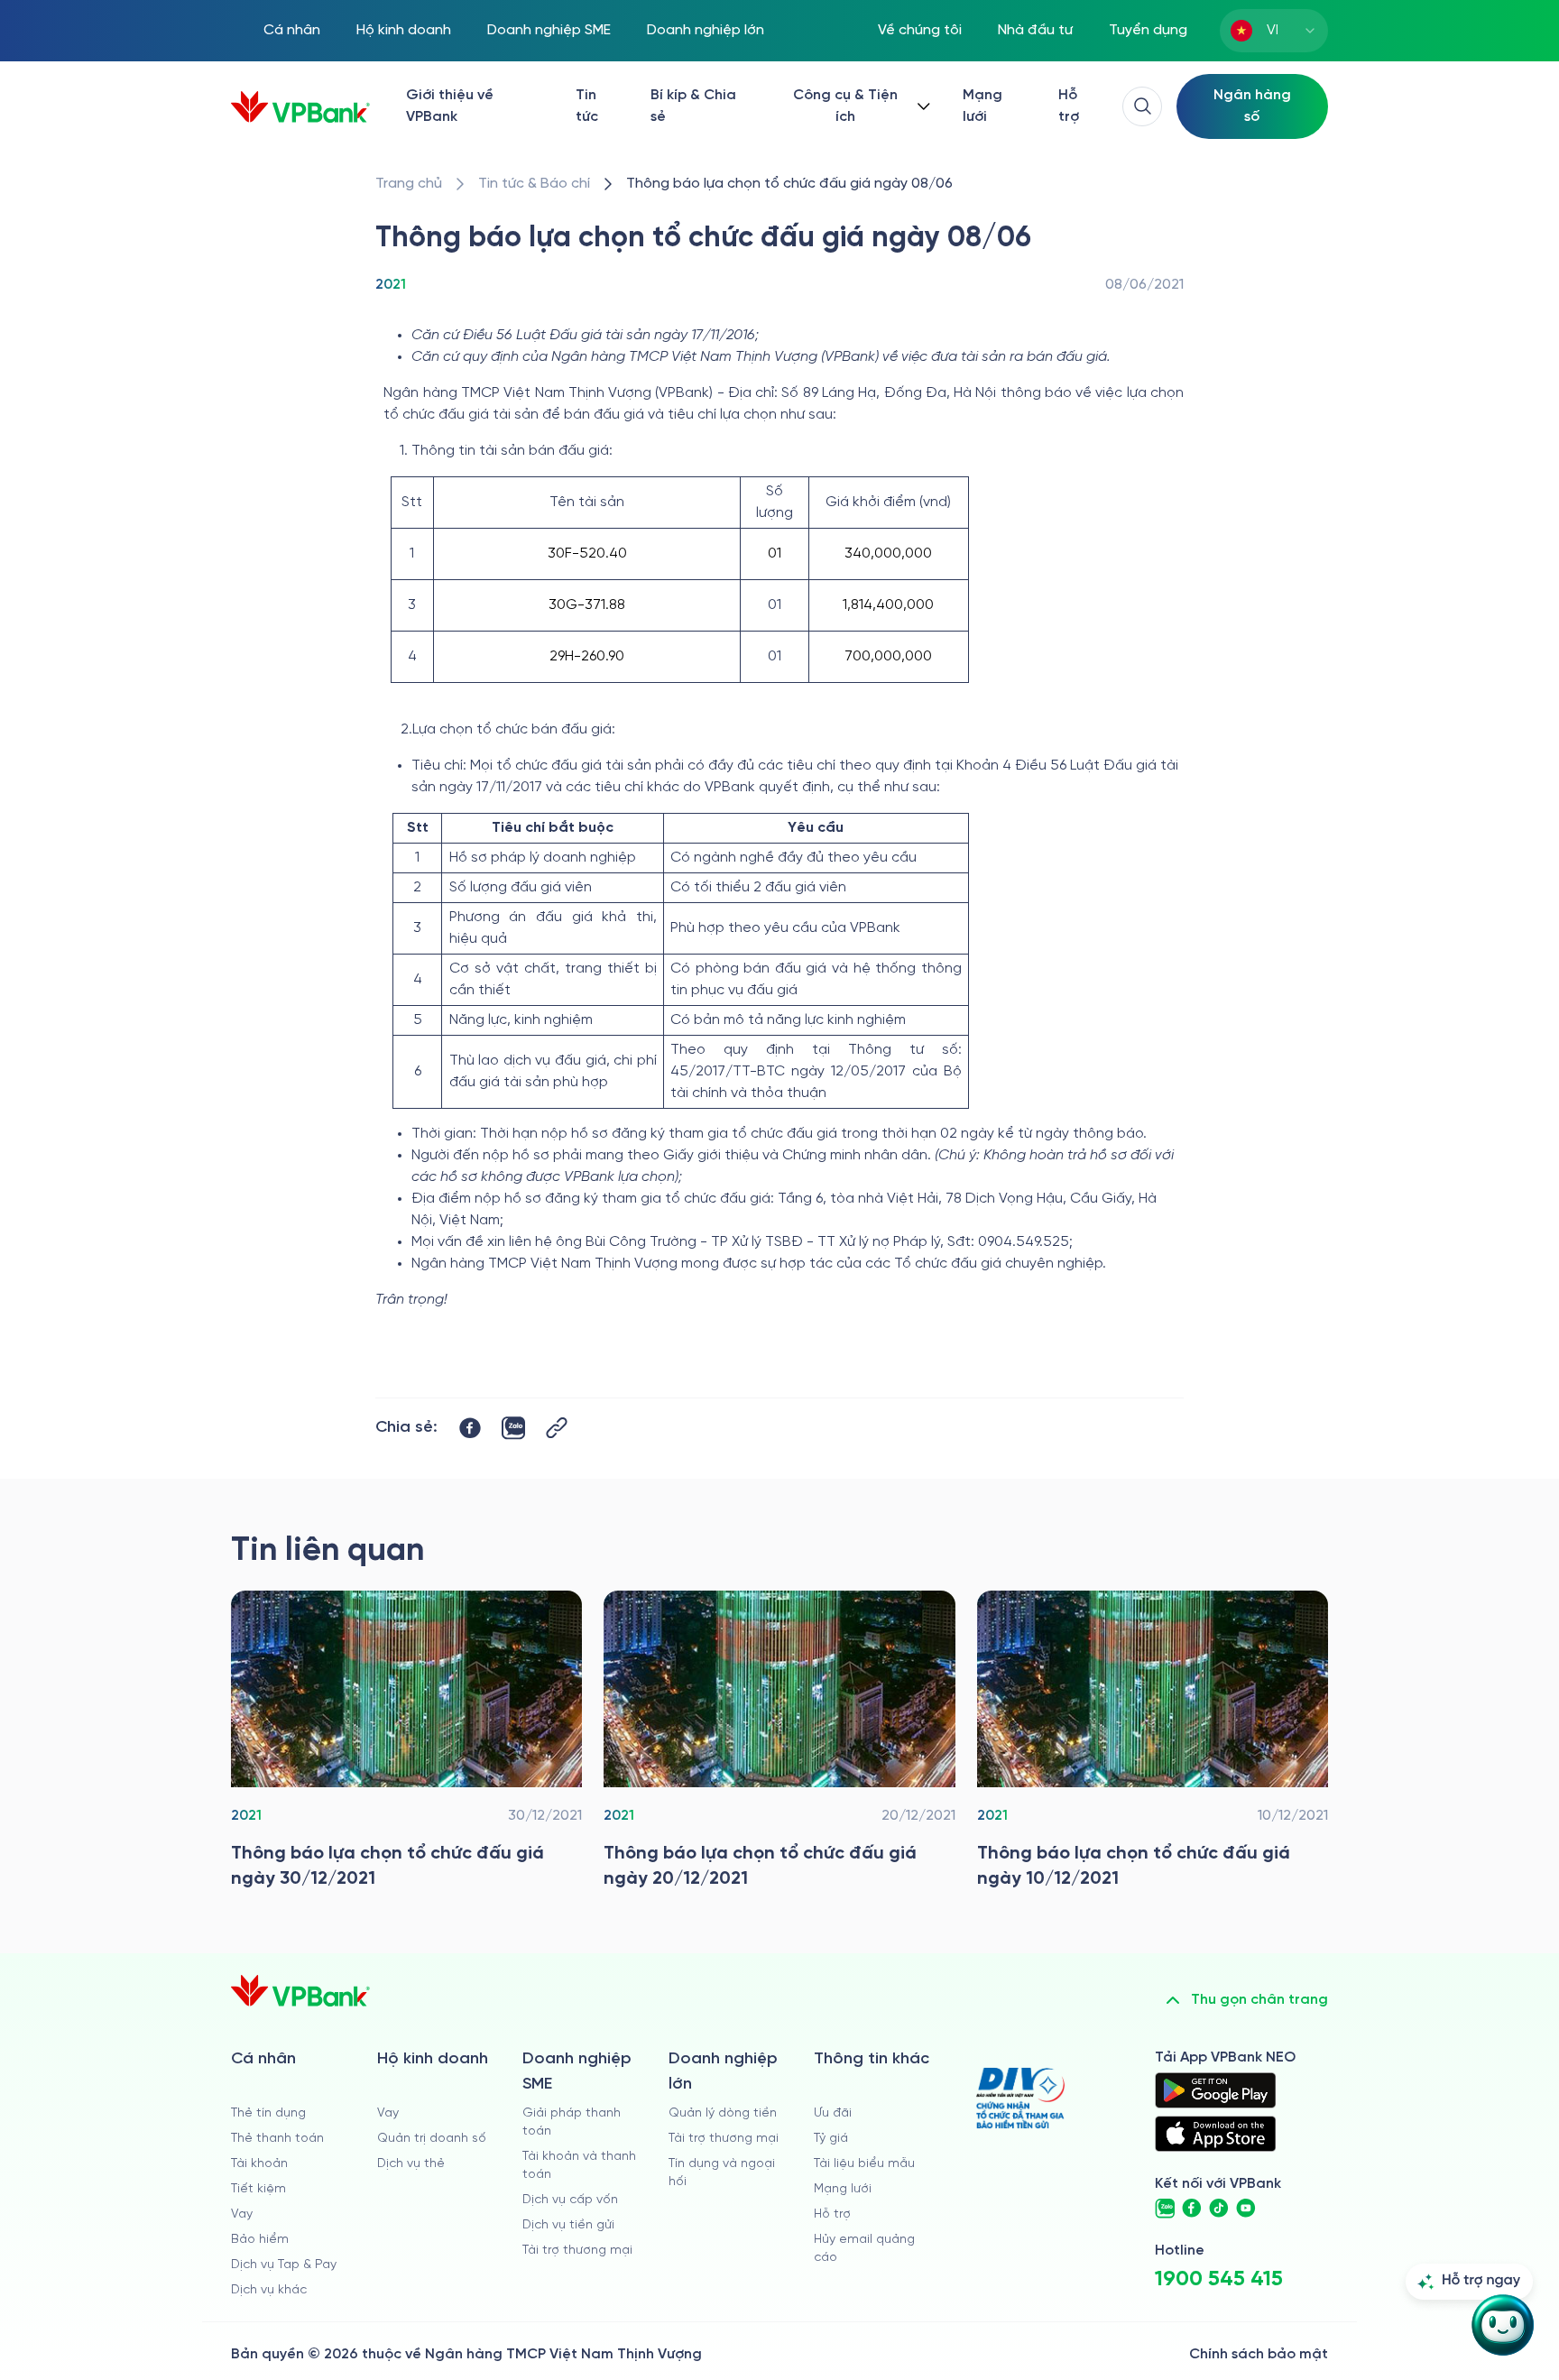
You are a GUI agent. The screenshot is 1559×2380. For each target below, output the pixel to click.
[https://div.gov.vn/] (1020, 2098)
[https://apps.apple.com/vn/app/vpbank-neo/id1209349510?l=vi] (1215, 2134)
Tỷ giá (831, 2139)
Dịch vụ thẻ (411, 2164)
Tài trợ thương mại (577, 2251)
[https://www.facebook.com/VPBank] (1192, 2209)
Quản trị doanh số (432, 2139)
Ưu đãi (833, 2113)
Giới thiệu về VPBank (450, 106)
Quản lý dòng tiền (723, 2113)
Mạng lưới (982, 106)
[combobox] (1274, 31)
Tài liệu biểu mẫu (864, 2164)
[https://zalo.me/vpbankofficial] (1165, 2209)
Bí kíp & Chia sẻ (693, 106)
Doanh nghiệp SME (549, 30)
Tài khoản (259, 2164)
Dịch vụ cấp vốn (570, 2200)
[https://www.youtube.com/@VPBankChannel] (1246, 2209)
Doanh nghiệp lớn (706, 30)
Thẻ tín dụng (268, 2113)
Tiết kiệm (258, 2189)
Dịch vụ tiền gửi (568, 2225)
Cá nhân (292, 30)
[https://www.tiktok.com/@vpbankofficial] (1219, 2209)
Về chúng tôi (920, 30)
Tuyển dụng (1148, 30)
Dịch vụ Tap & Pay (284, 2265)
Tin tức (587, 106)
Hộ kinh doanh (404, 30)
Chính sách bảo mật (1259, 2354)
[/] (300, 107)
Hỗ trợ (1069, 106)
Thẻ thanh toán (277, 2139)
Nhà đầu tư (1035, 30)
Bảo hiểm (260, 2240)
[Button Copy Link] (557, 1428)
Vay (242, 2214)
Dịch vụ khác (269, 2290)
